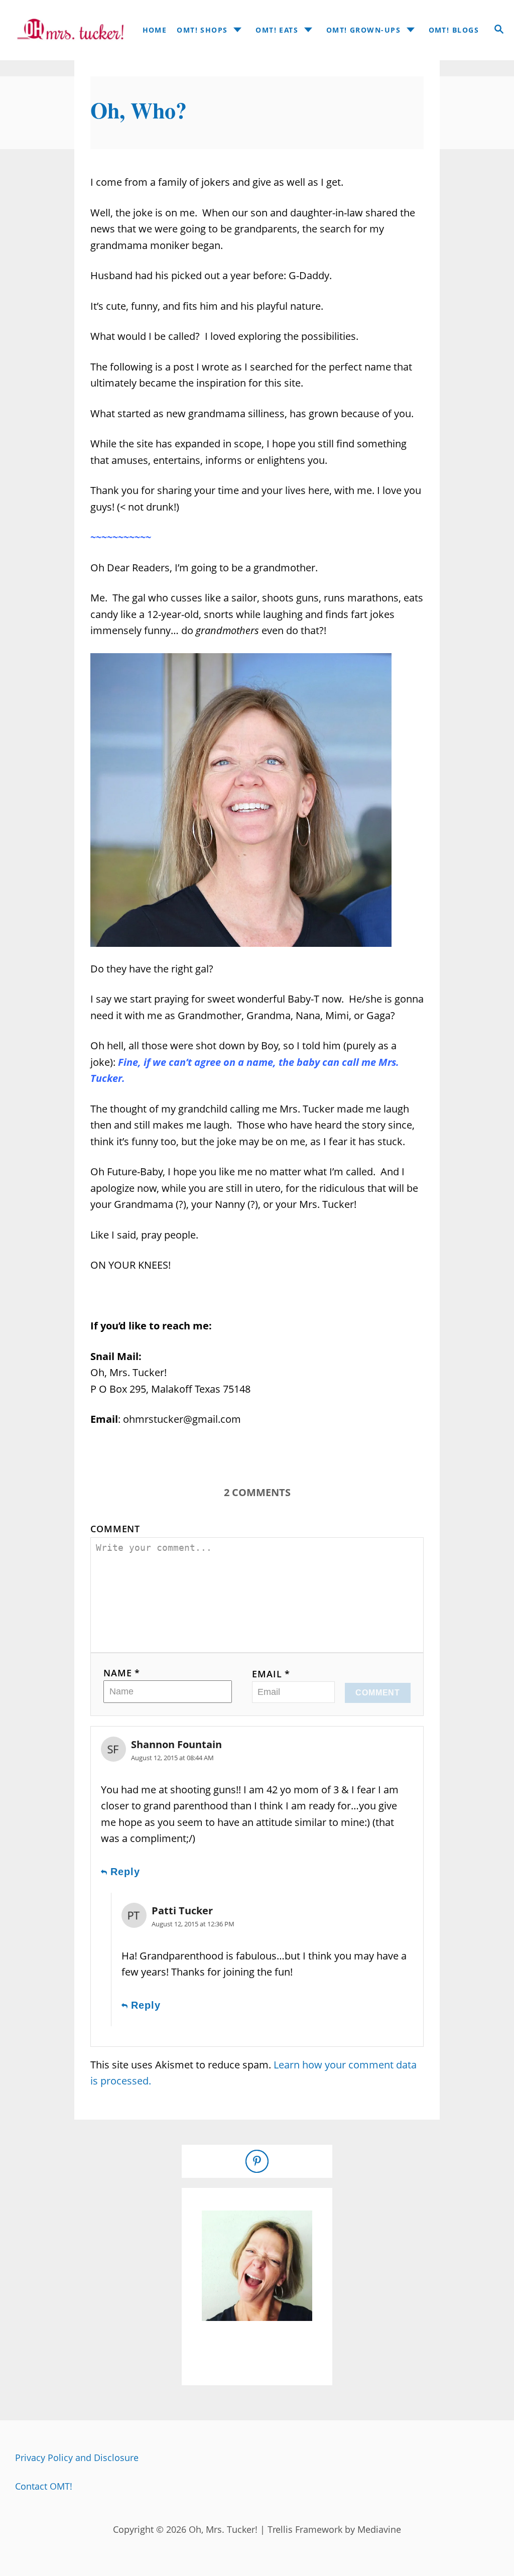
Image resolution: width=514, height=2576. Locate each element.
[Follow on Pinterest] (257, 2161)
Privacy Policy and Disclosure (77, 2458)
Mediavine (379, 2529)
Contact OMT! (44, 2486)
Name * (122, 1673)
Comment (115, 1529)
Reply (125, 1872)
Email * (271, 1674)
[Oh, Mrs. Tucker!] (67, 30)
